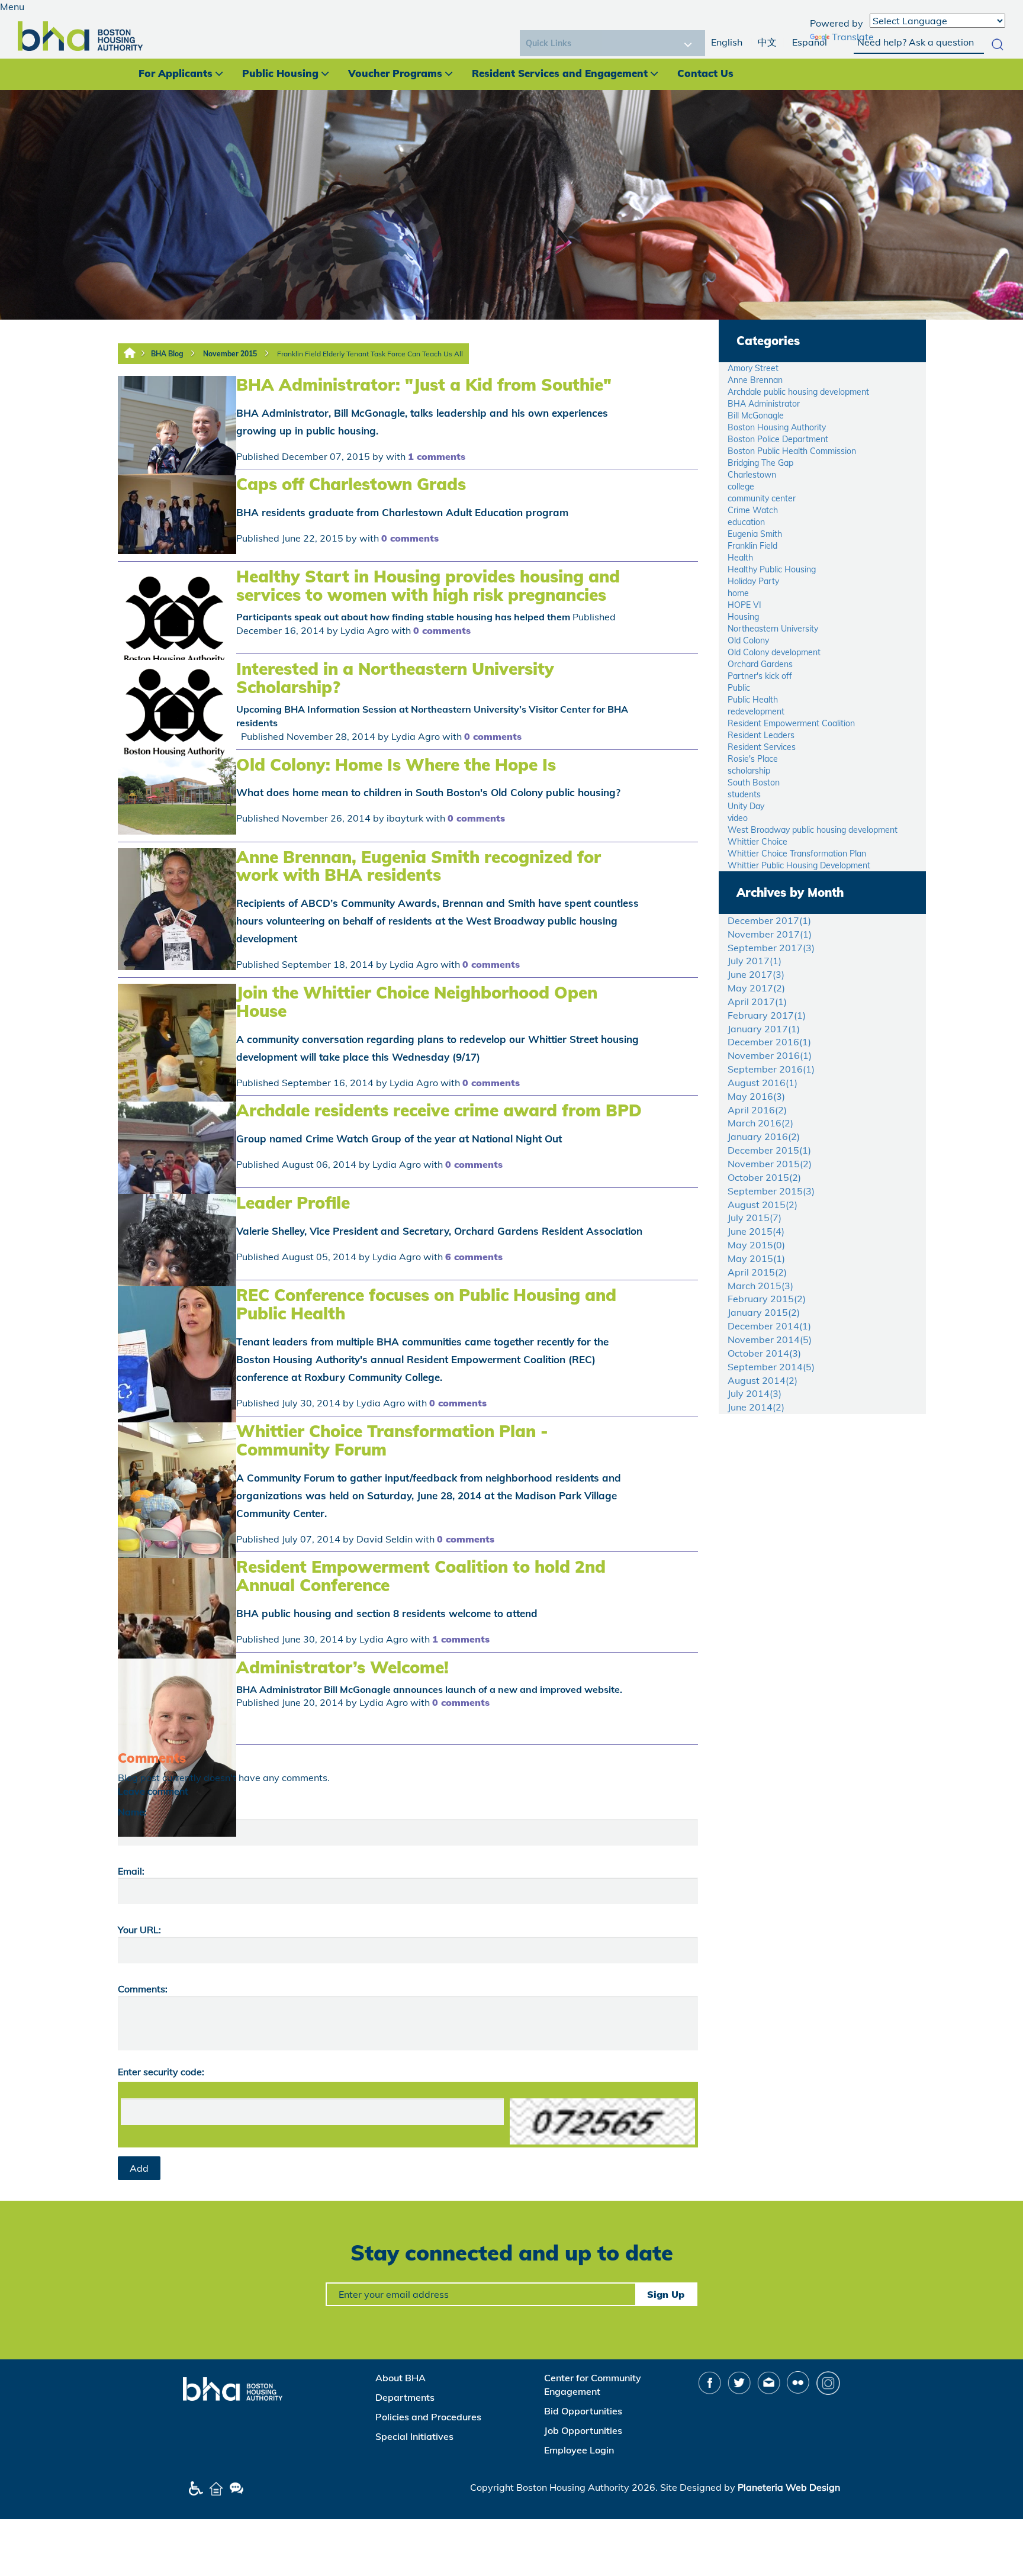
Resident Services (762, 747)
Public (739, 688)
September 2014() (771, 1367)
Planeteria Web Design (789, 2487)
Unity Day (746, 806)
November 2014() (770, 1339)
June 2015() (756, 1231)
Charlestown (752, 475)
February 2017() (767, 1015)
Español (810, 42)
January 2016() (764, 1136)
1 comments (437, 456)
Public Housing (280, 73)
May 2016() (756, 1096)
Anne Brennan (755, 380)
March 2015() (760, 1286)
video (738, 818)
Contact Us (705, 73)
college (741, 487)
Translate (853, 37)
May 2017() (756, 988)
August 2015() (763, 1205)
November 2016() (770, 1055)
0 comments (410, 538)
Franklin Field (752, 546)
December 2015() (769, 1150)
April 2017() (757, 1002)
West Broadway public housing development (813, 830)
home (738, 593)
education (746, 522)
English (727, 42)
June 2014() (756, 1407)
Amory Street (753, 368)
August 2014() (763, 1380)
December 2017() (769, 920)
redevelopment (756, 711)
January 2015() (764, 1312)
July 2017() (755, 961)
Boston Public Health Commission (792, 451)
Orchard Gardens (760, 664)
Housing (743, 617)
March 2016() (760, 1123)
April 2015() (757, 1272)
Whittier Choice (757, 842)
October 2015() (764, 1177)
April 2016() (757, 1110)
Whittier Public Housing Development (799, 865)
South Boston (754, 783)
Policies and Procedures (428, 2417)
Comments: (143, 1989)
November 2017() (770, 934)
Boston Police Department (778, 439)
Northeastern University (773, 629)
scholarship (749, 771)
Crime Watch (753, 510)
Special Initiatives (414, 2436)
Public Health (753, 700)
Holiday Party (753, 581)
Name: (132, 1812)
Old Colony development (774, 652)
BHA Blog (167, 354)
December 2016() (769, 1042)
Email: (131, 1871)
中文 (767, 42)
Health (740, 558)
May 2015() (756, 1245)
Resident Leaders (761, 735)
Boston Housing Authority (777, 427)
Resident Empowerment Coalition (791, 723)
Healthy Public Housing (772, 569)
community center (762, 498)
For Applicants (176, 73)
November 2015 (230, 354)
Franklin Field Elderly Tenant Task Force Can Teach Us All (370, 354)
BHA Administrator (764, 404)
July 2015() (755, 1218)
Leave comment (153, 1791)
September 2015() (771, 1191)
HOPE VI (744, 605)
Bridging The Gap (760, 463)
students (744, 794)
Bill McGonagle (756, 416)
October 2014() (764, 1353)
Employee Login (579, 2450)
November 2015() (770, 1164)
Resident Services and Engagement (560, 73)
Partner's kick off (760, 676)
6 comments (474, 1257)
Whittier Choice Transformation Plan (797, 854)
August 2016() (763, 1083)
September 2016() (771, 1069)
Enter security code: (161, 2072)
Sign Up (666, 2294)
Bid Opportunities (583, 2411)
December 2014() (769, 1326)
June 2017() (756, 974)
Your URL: (139, 1930)
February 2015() (767, 1299)
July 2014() (755, 1393)
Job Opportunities (583, 2430)
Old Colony (748, 640)
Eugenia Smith (755, 534)
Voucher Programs (395, 73)
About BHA (400, 2378)
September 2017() (771, 948)
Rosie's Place (753, 759)
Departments (405, 2397)
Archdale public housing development (798, 392)
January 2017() (764, 1029)
